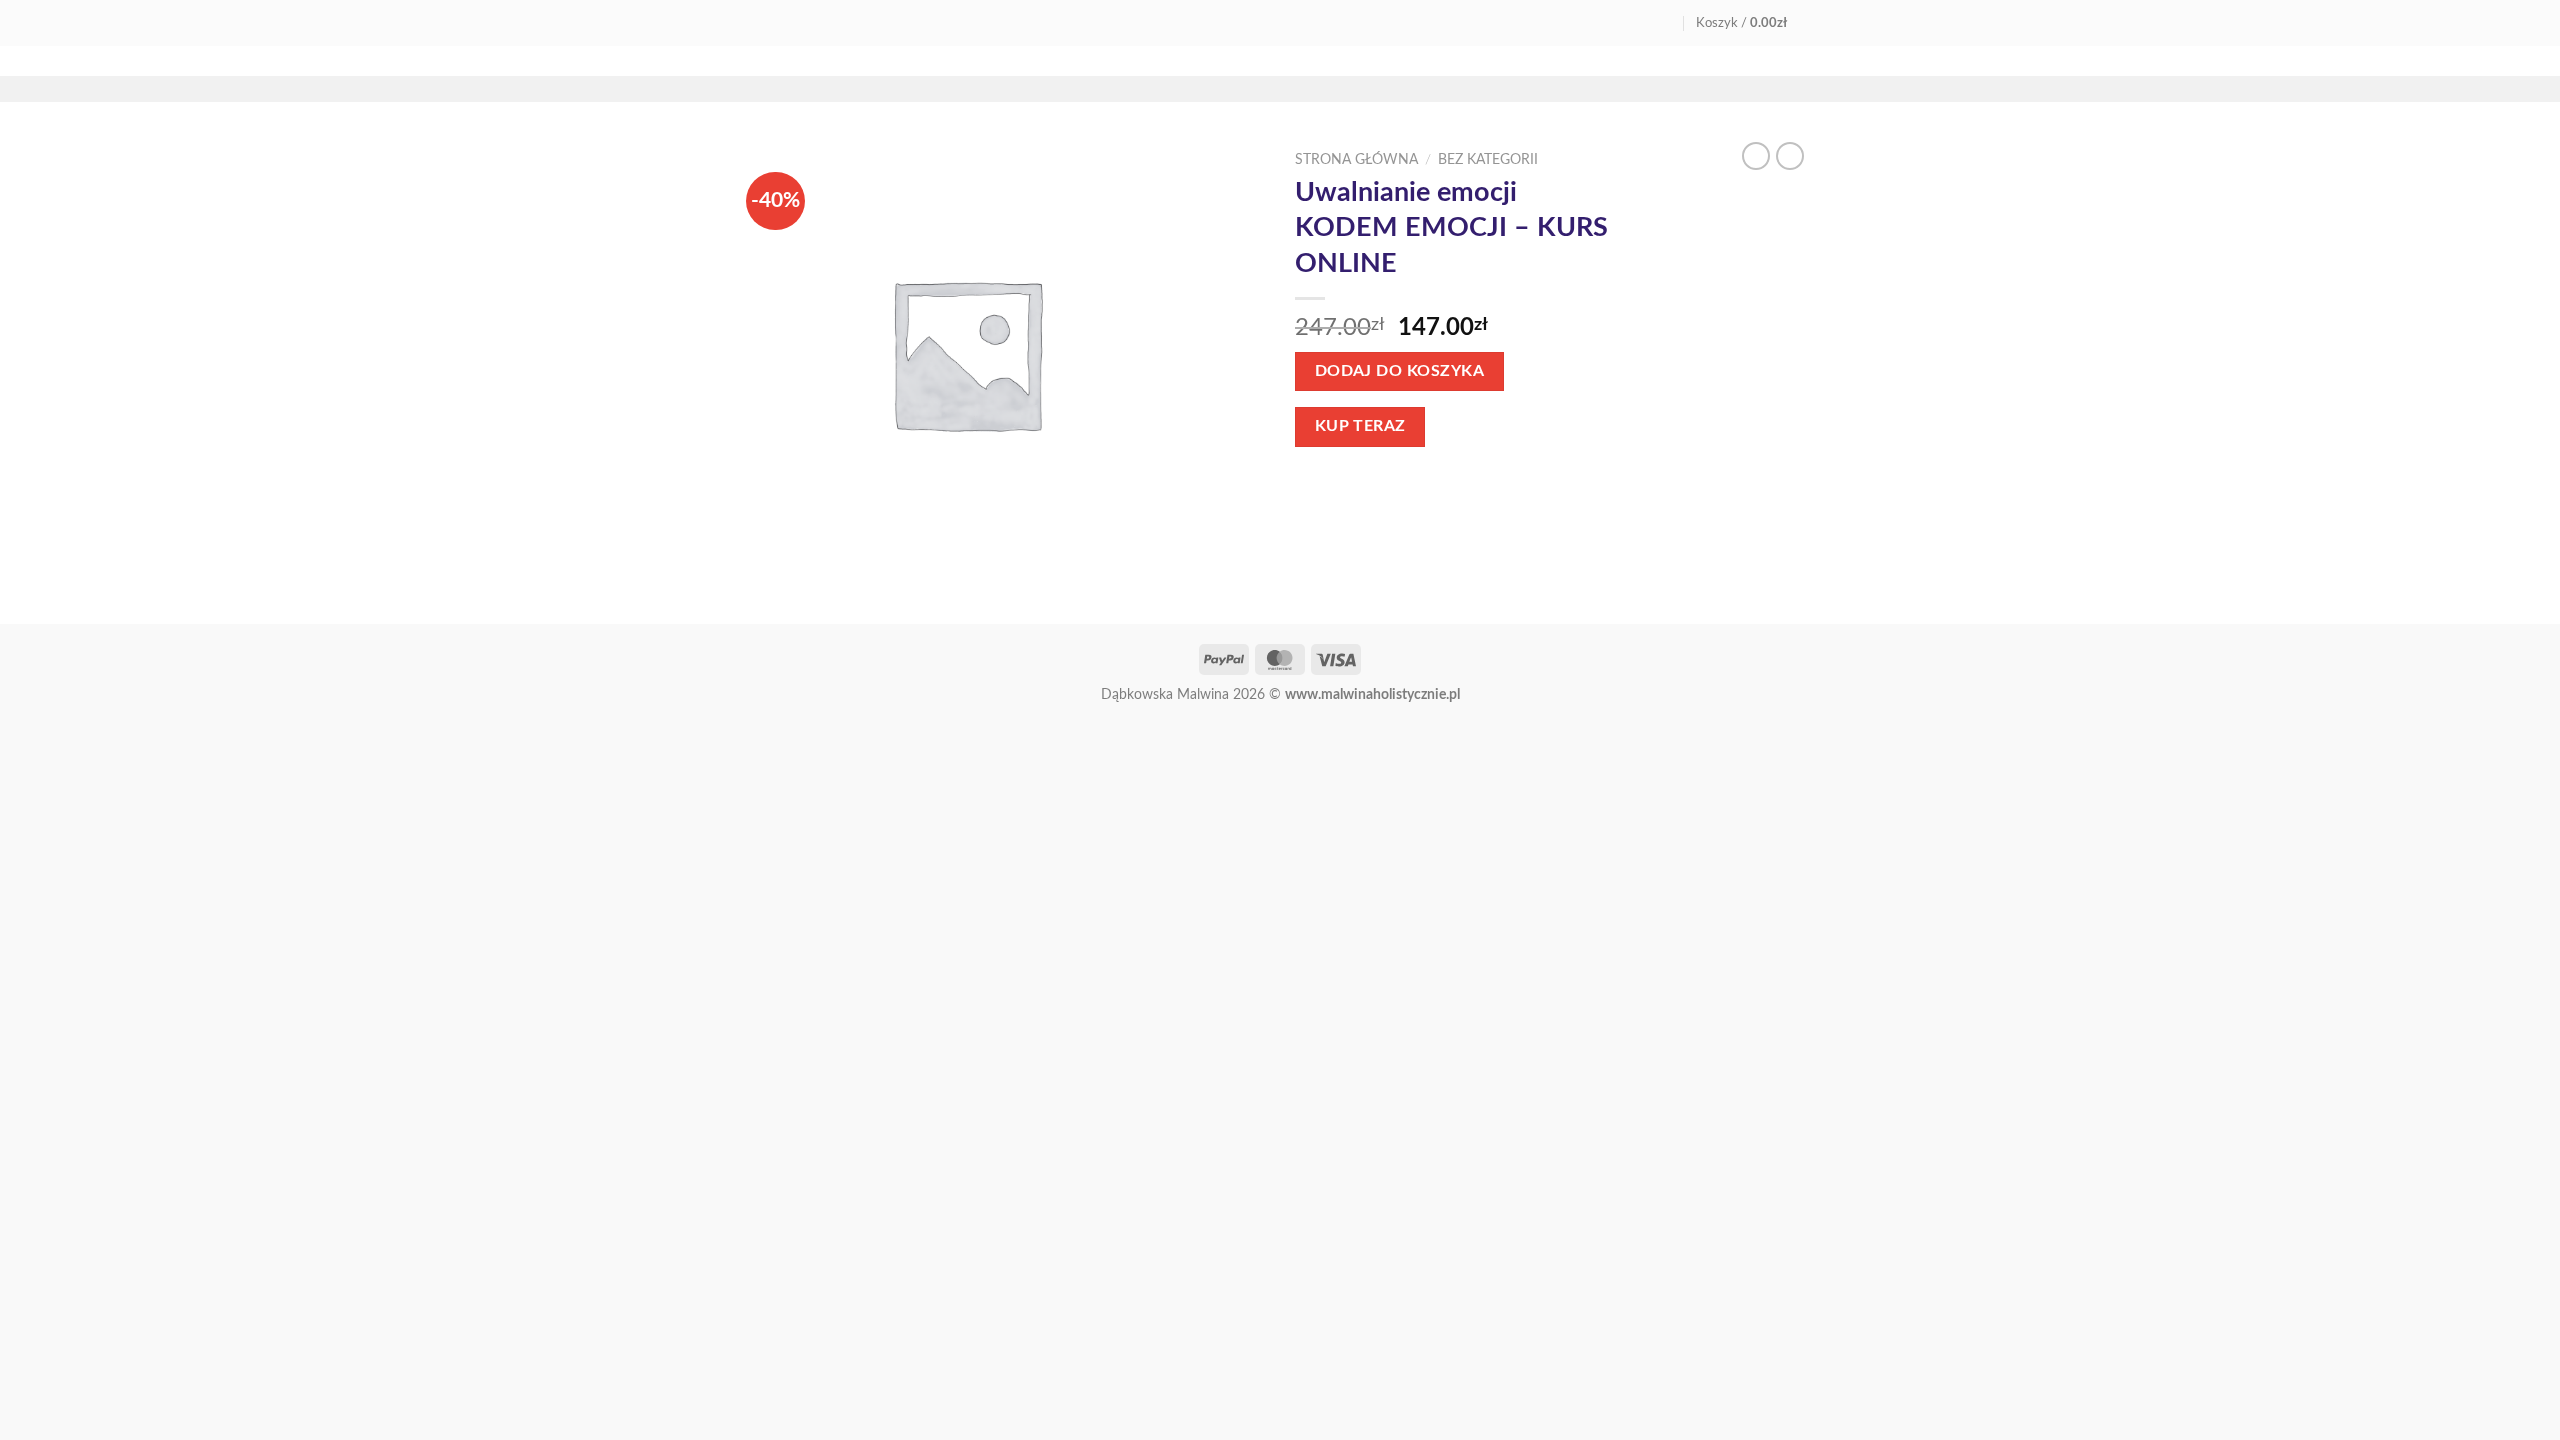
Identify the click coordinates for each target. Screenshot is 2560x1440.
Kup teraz (1360, 426)
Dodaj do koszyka (1399, 371)
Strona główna (1356, 160)
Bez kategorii (1488, 160)
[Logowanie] (1667, 22)
